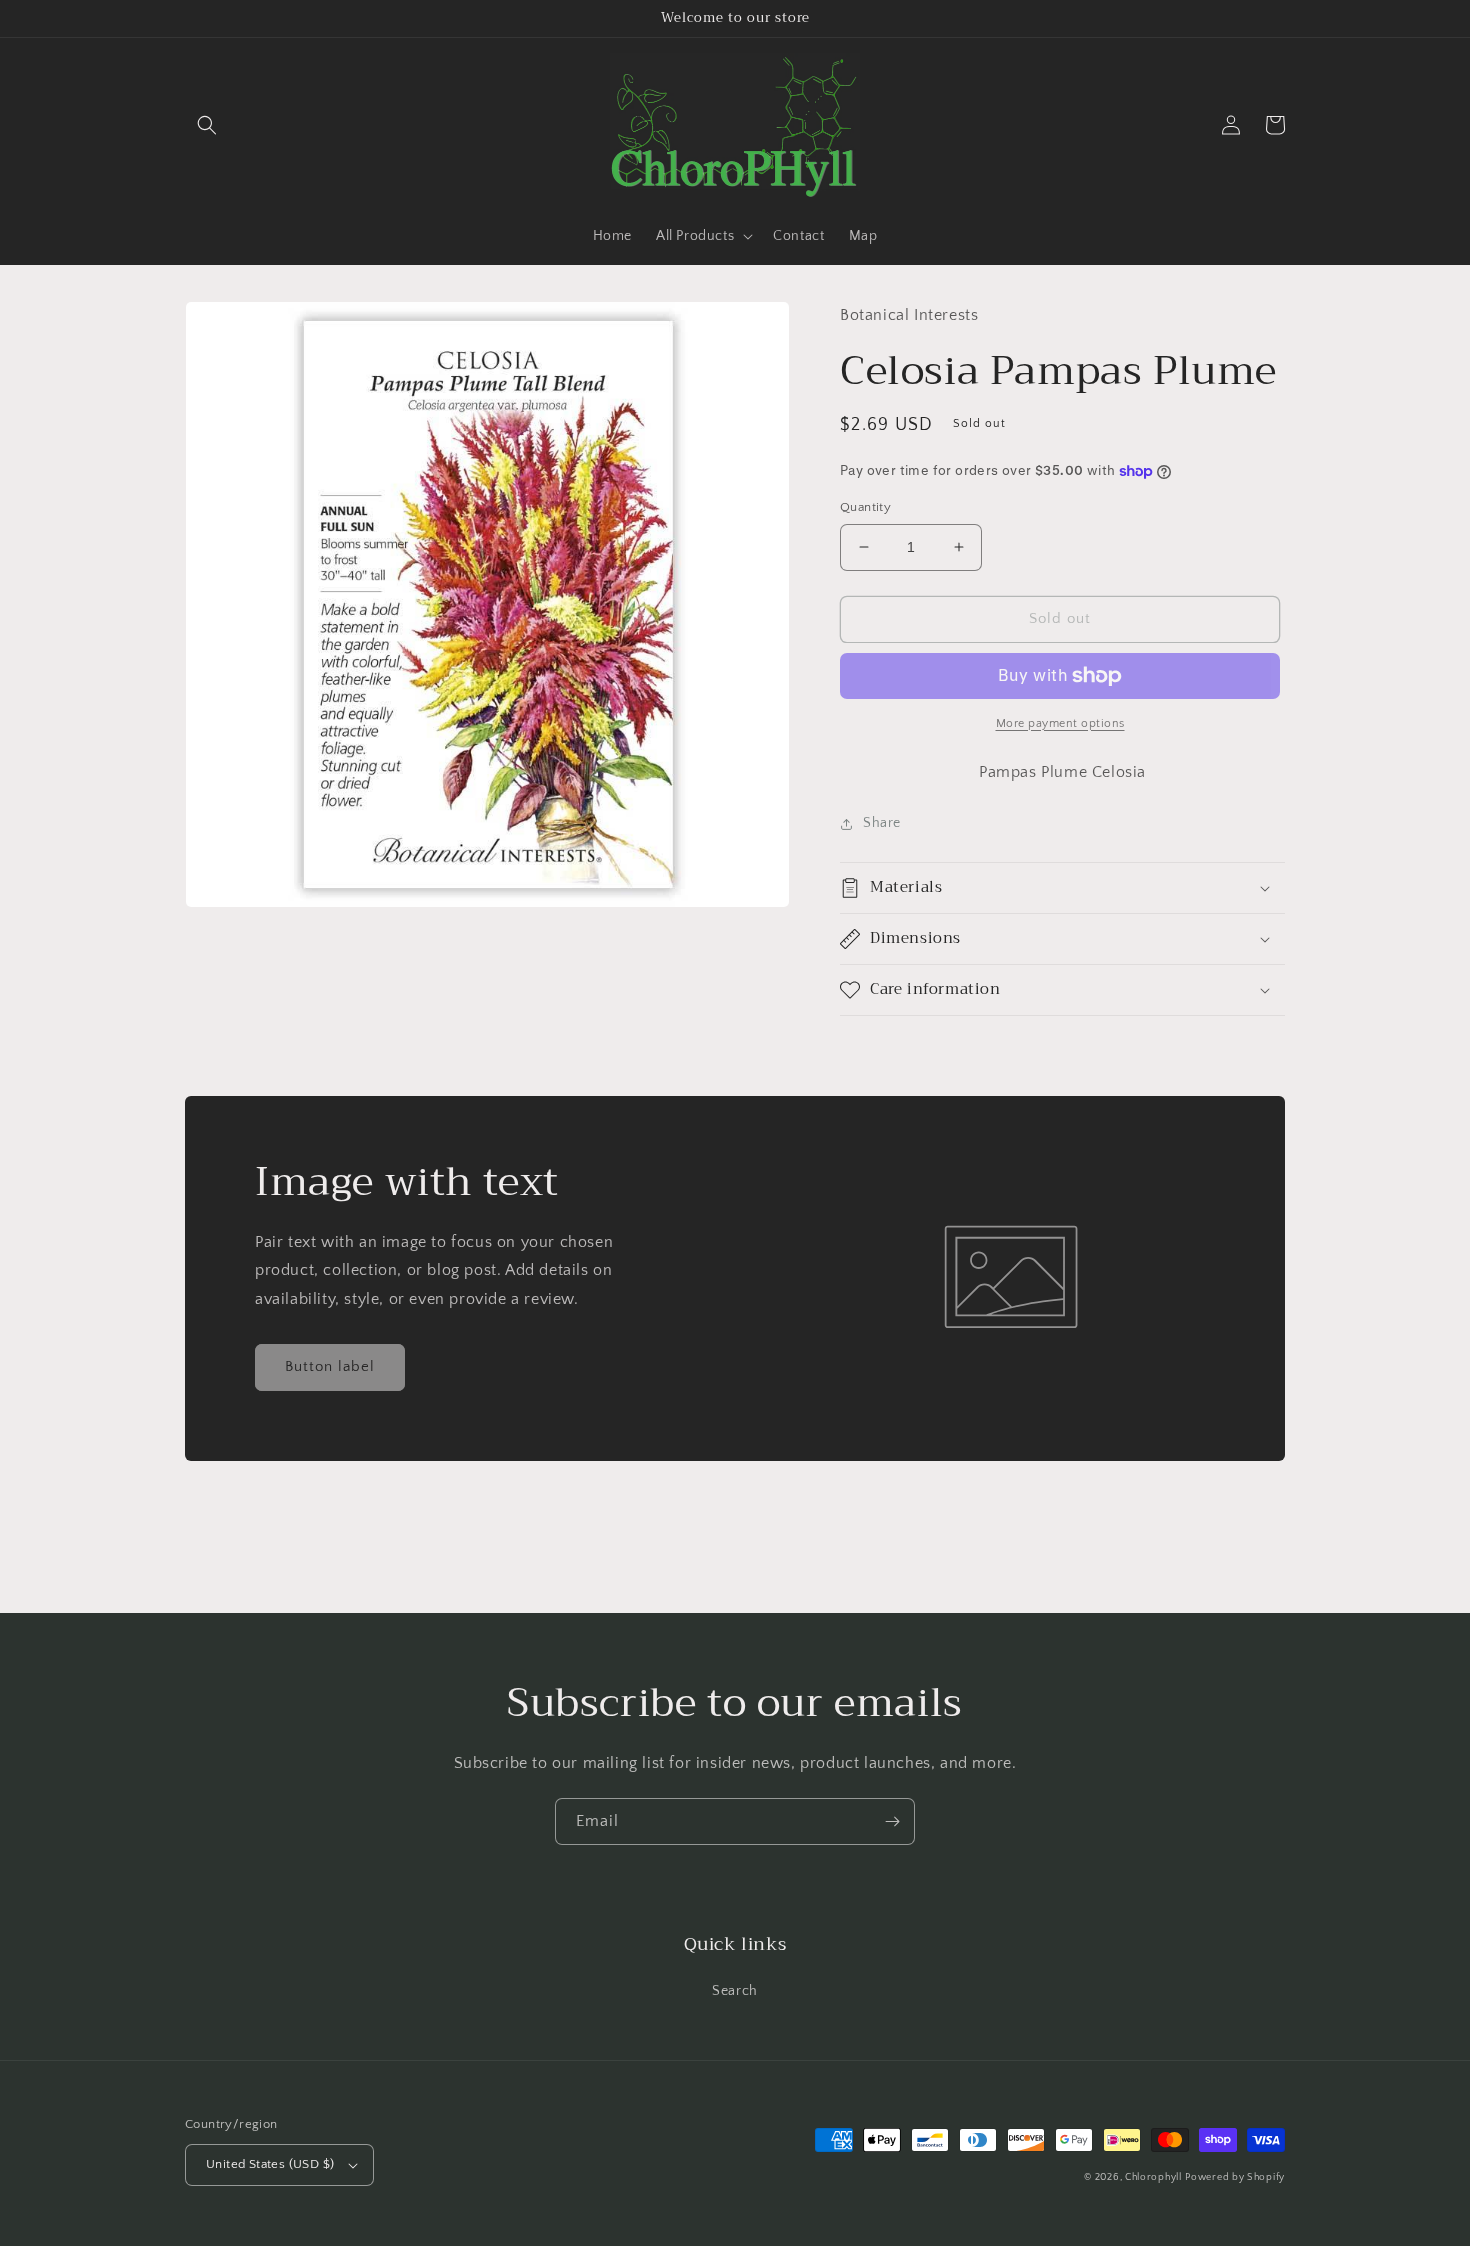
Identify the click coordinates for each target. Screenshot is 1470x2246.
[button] (207, 125)
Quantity (865, 507)
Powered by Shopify (1235, 2177)
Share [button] (882, 823)
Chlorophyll (1153, 2177)
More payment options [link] (1060, 723)
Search (735, 1991)
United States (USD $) (270, 2164)
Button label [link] (330, 1366)
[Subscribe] (892, 1821)
